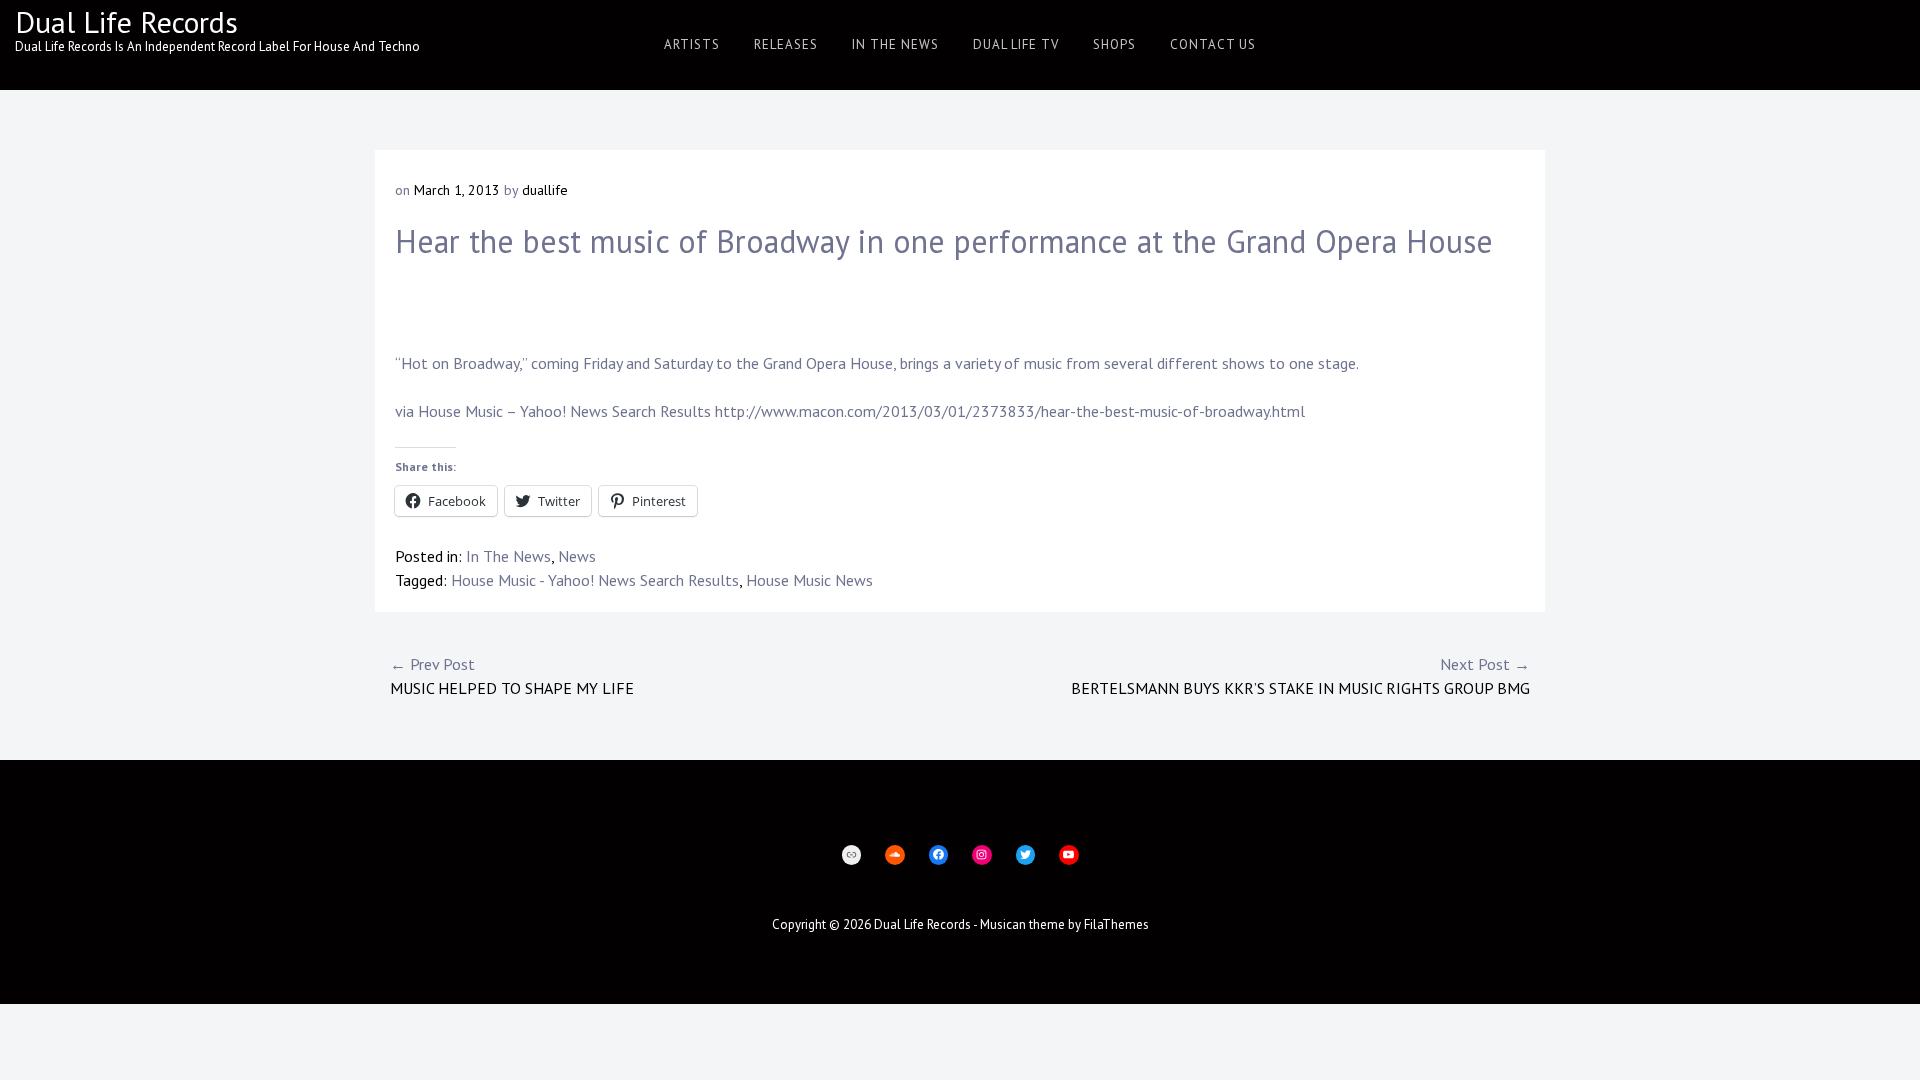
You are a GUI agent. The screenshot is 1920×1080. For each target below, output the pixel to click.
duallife (545, 190)
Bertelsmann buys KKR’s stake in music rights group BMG (1300, 676)
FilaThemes (1116, 924)
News (577, 556)
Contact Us (1213, 44)
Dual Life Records (126, 21)
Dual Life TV (1016, 44)
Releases (786, 44)
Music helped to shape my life (512, 676)
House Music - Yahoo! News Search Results (595, 580)
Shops (1114, 44)
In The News (895, 44)
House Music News (809, 580)
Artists (692, 44)
